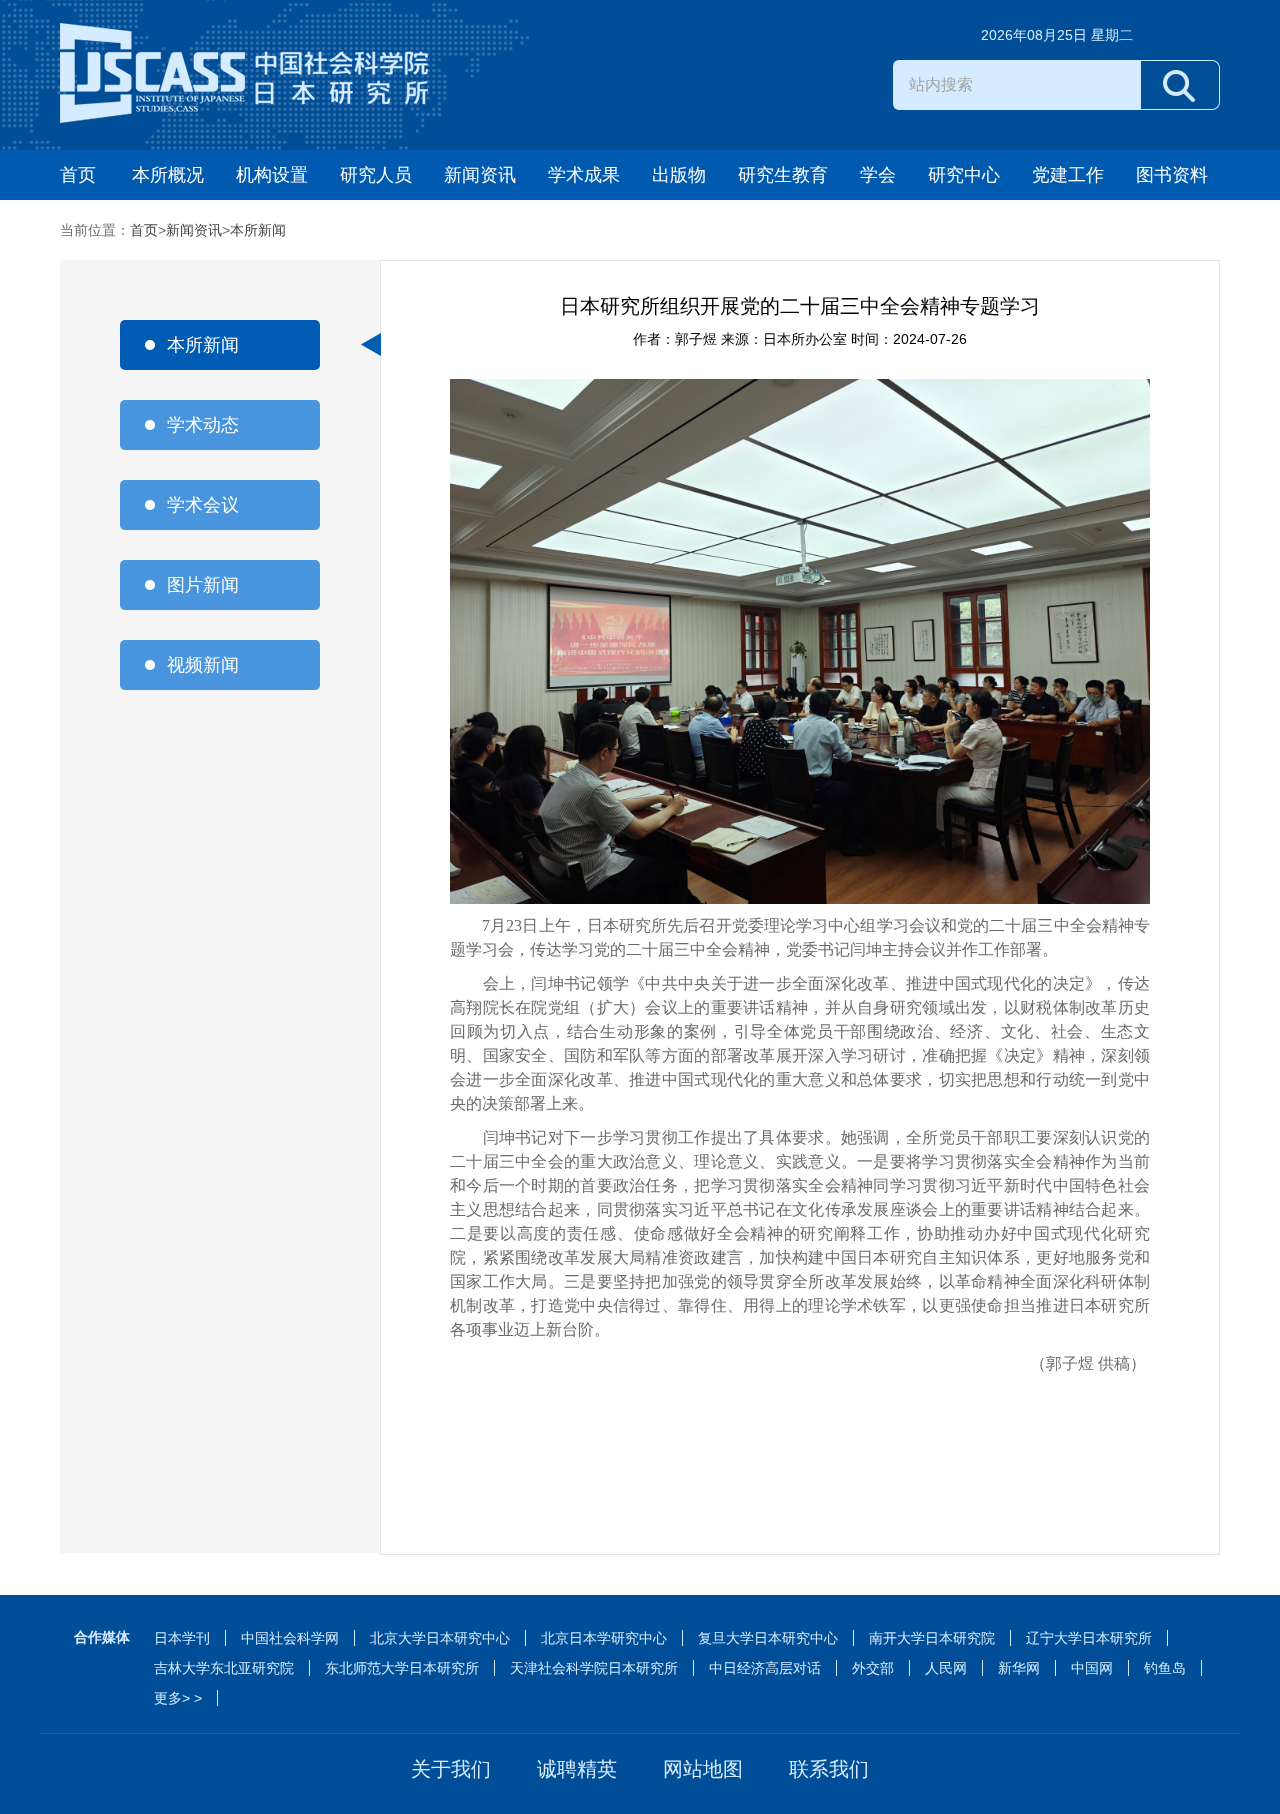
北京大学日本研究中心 (440, 1638)
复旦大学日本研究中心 (768, 1638)
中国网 (1092, 1668)
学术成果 (584, 175)
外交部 (873, 1668)
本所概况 (168, 175)
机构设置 (272, 175)
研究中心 (964, 175)
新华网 (1019, 1668)
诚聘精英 (577, 1769)
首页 (78, 175)
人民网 (946, 1668)
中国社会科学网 (290, 1638)
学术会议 (203, 505)
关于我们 (451, 1769)
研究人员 (376, 175)
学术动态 (203, 425)
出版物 (679, 175)
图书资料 (1172, 175)
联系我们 (829, 1769)
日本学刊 (182, 1638)
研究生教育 (783, 175)
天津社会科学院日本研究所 (594, 1668)
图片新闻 (203, 585)
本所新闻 (258, 230)
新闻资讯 (480, 175)
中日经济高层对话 (765, 1668)
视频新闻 (203, 665)
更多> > (178, 1698)
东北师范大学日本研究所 (402, 1668)
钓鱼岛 (1165, 1668)
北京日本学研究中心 (604, 1638)
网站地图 (703, 1769)
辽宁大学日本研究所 (1089, 1638)
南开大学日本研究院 (932, 1638)
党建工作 (1068, 175)
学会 (878, 175)
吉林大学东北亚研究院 (224, 1668)
